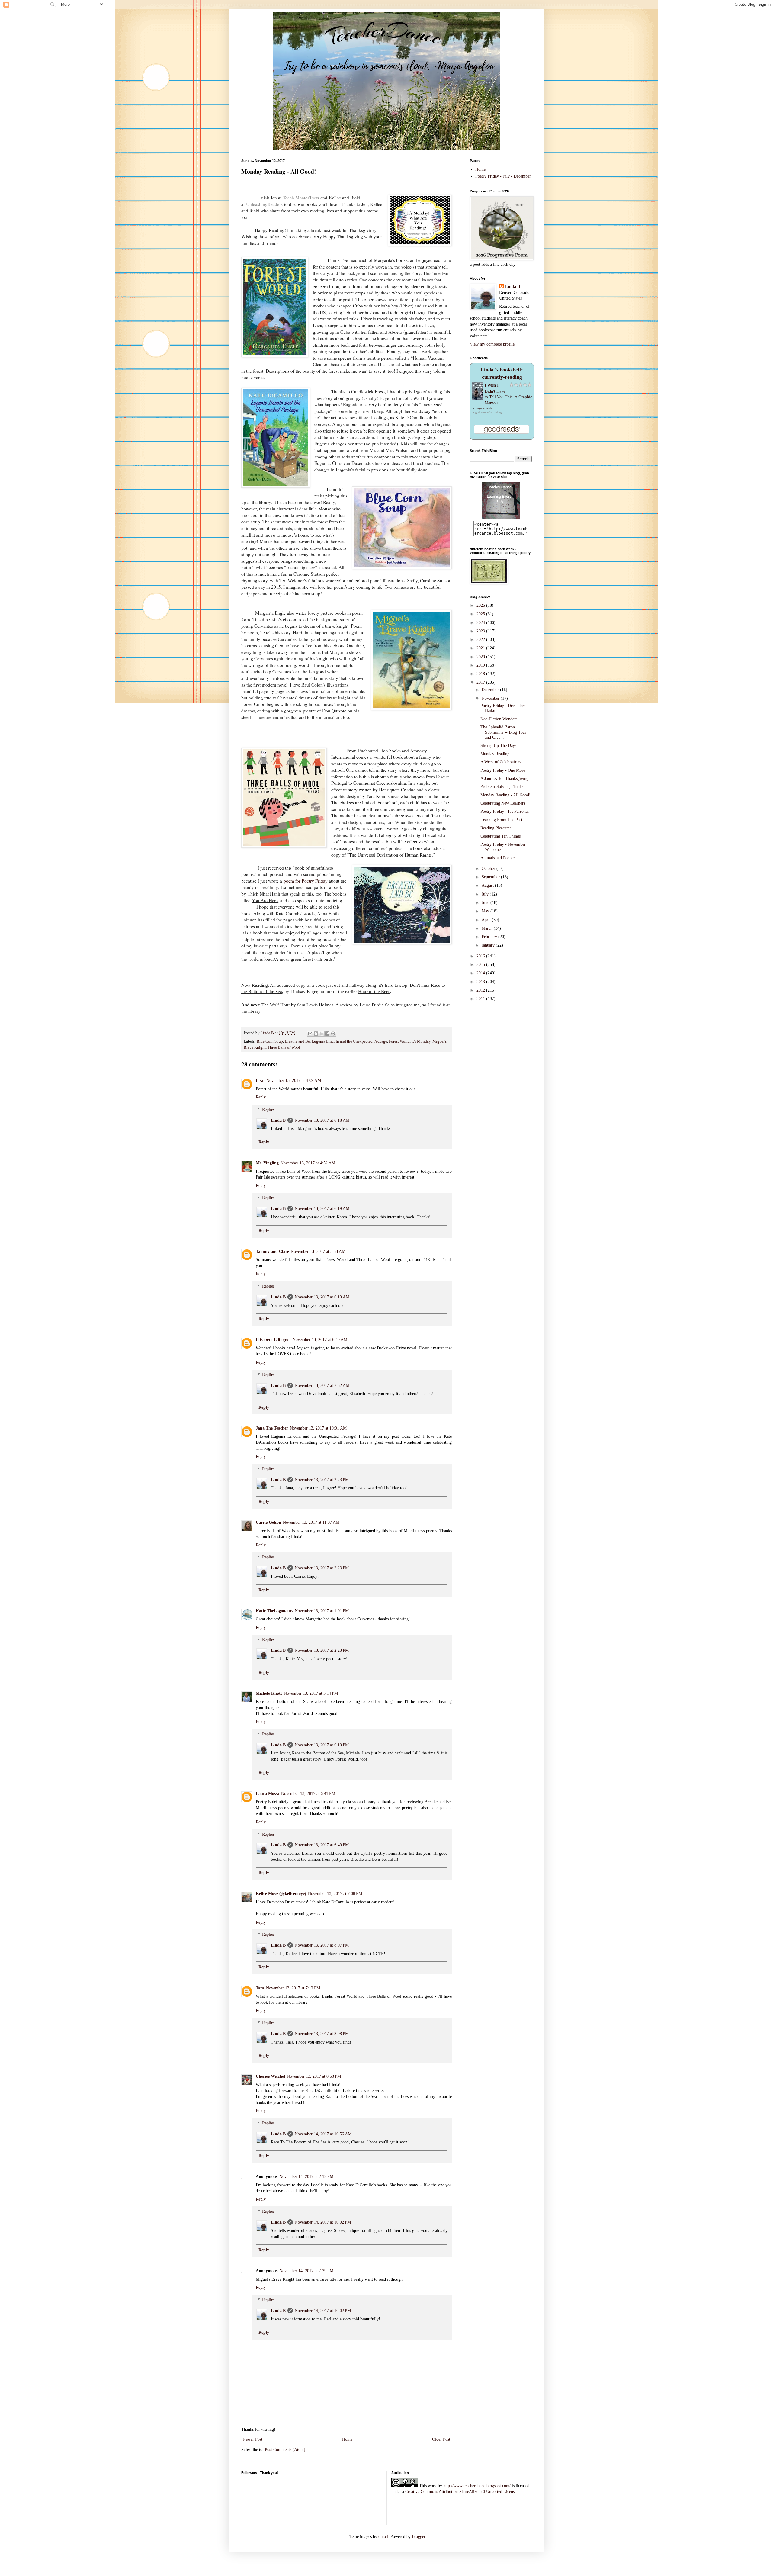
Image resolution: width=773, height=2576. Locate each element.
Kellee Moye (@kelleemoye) (281, 1894)
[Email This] (310, 1034)
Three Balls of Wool (284, 1047)
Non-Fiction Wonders (499, 719)
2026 (481, 605)
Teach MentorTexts (301, 198)
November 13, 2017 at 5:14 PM (311, 1693)
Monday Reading (495, 754)
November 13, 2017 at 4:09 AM (294, 1081)
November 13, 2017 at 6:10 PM (322, 1745)
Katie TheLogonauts (274, 1611)
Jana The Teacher (272, 1428)
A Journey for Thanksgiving (504, 778)
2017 (481, 682)
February (490, 937)
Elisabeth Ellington (273, 1340)
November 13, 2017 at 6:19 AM (322, 1209)
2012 (481, 990)
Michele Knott (269, 1693)
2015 (481, 965)
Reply (261, 1097)
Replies (268, 1110)
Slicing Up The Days (498, 746)
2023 (481, 631)
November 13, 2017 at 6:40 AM (320, 1340)
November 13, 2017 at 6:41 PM (308, 1794)
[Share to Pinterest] (333, 1034)
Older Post (441, 2439)
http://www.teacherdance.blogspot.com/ (477, 2486)
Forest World (399, 1041)
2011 (481, 999)
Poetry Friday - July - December (503, 176)
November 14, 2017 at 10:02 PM (323, 2222)
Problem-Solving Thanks (502, 787)
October (489, 868)
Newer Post (253, 2439)
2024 (481, 623)
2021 (481, 648)
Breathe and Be (297, 1041)
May (486, 911)
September (491, 877)
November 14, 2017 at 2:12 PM (306, 2177)
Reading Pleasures (496, 828)
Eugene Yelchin (485, 408)
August (488, 885)
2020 (481, 657)
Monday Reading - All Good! (505, 795)
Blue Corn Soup (270, 1041)
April (487, 920)
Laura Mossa (268, 1794)
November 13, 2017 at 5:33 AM (318, 1251)
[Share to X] (322, 1034)
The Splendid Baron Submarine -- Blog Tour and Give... (503, 732)
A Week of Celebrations (501, 762)
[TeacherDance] (501, 518)
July (486, 894)
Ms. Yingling (267, 1163)
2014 (481, 973)
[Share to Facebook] (327, 1034)
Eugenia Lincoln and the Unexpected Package (349, 1041)
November (491, 698)
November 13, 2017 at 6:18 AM (322, 1120)
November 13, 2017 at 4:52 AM (308, 1163)
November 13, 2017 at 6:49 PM (322, 1845)
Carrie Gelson (268, 1522)
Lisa (260, 1081)
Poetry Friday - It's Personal (505, 811)
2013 (481, 982)
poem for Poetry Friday (305, 881)
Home (347, 2439)
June (486, 903)
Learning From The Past (501, 820)
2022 (481, 640)
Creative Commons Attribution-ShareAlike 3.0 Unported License (461, 2492)
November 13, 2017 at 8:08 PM (322, 2034)
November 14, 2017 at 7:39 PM (306, 2271)
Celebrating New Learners (503, 803)
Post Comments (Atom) (285, 2450)
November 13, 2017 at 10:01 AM (318, 1428)
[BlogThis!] (316, 1034)
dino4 (383, 2537)
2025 (481, 614)
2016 (481, 956)
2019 (481, 665)
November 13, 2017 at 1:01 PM (322, 1611)
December (491, 690)
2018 (481, 674)
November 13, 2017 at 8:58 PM (314, 2076)
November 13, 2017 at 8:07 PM (322, 1945)
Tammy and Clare (272, 1251)
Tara (260, 1988)
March (488, 928)
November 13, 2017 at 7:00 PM (335, 1894)
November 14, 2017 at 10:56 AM (323, 2134)
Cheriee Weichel (270, 2076)
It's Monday (421, 1041)
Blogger (419, 2537)
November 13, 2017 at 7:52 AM (322, 1386)
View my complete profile (492, 344)
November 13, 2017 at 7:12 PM (293, 1988)
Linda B (278, 1120)
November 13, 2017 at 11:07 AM (311, 1522)
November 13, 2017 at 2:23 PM (322, 1480)
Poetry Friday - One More (503, 770)
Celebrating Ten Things (500, 836)
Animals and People (497, 858)
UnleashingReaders (264, 204)
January (489, 945)
